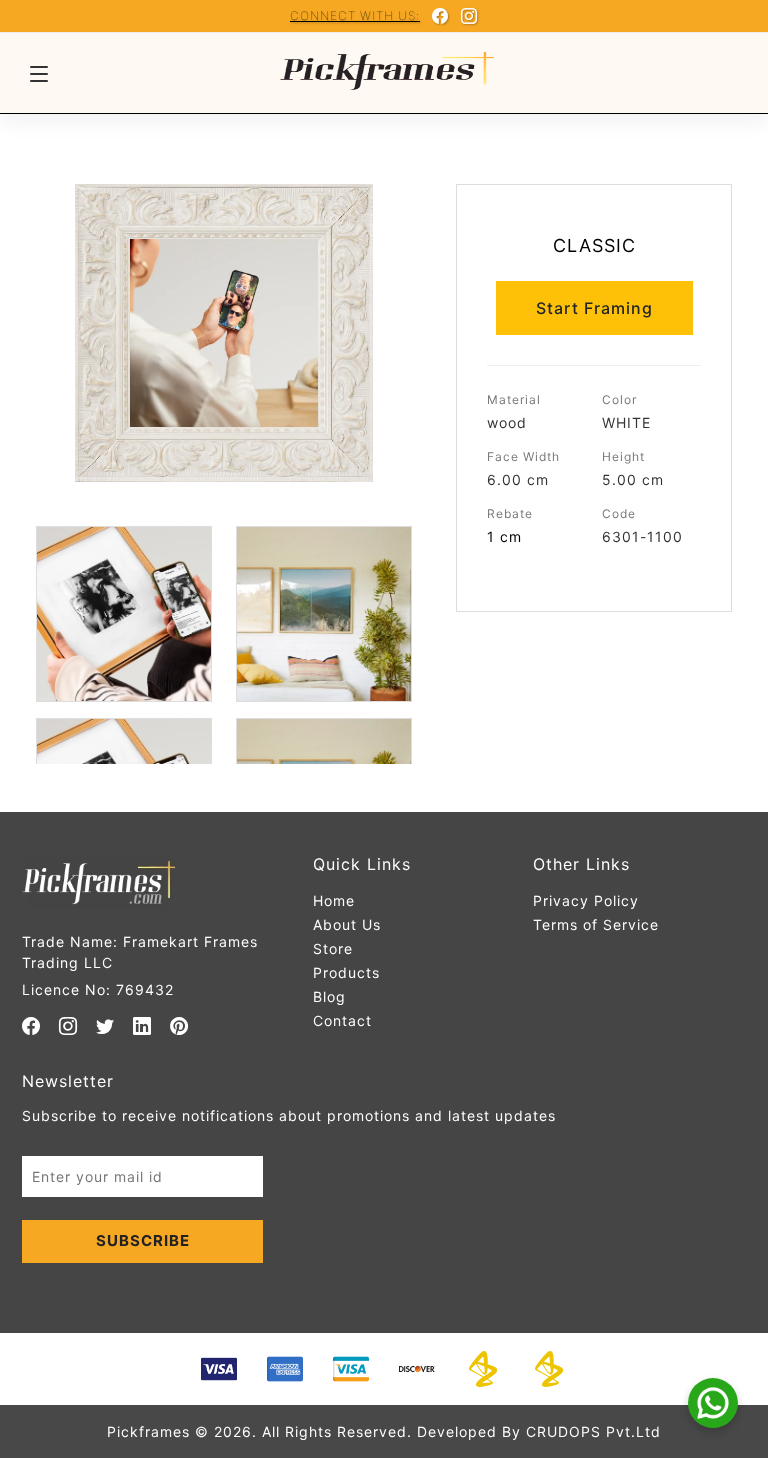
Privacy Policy (586, 900)
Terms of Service (596, 924)
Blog (329, 996)
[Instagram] (469, 16)
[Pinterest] (179, 1025)
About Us (347, 924)
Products (346, 972)
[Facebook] (440, 16)
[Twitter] (105, 1025)
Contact (342, 1020)
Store (333, 948)
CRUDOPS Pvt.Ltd (593, 1431)
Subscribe (143, 1240)
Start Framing (594, 308)
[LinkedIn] (142, 1025)
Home (334, 900)
